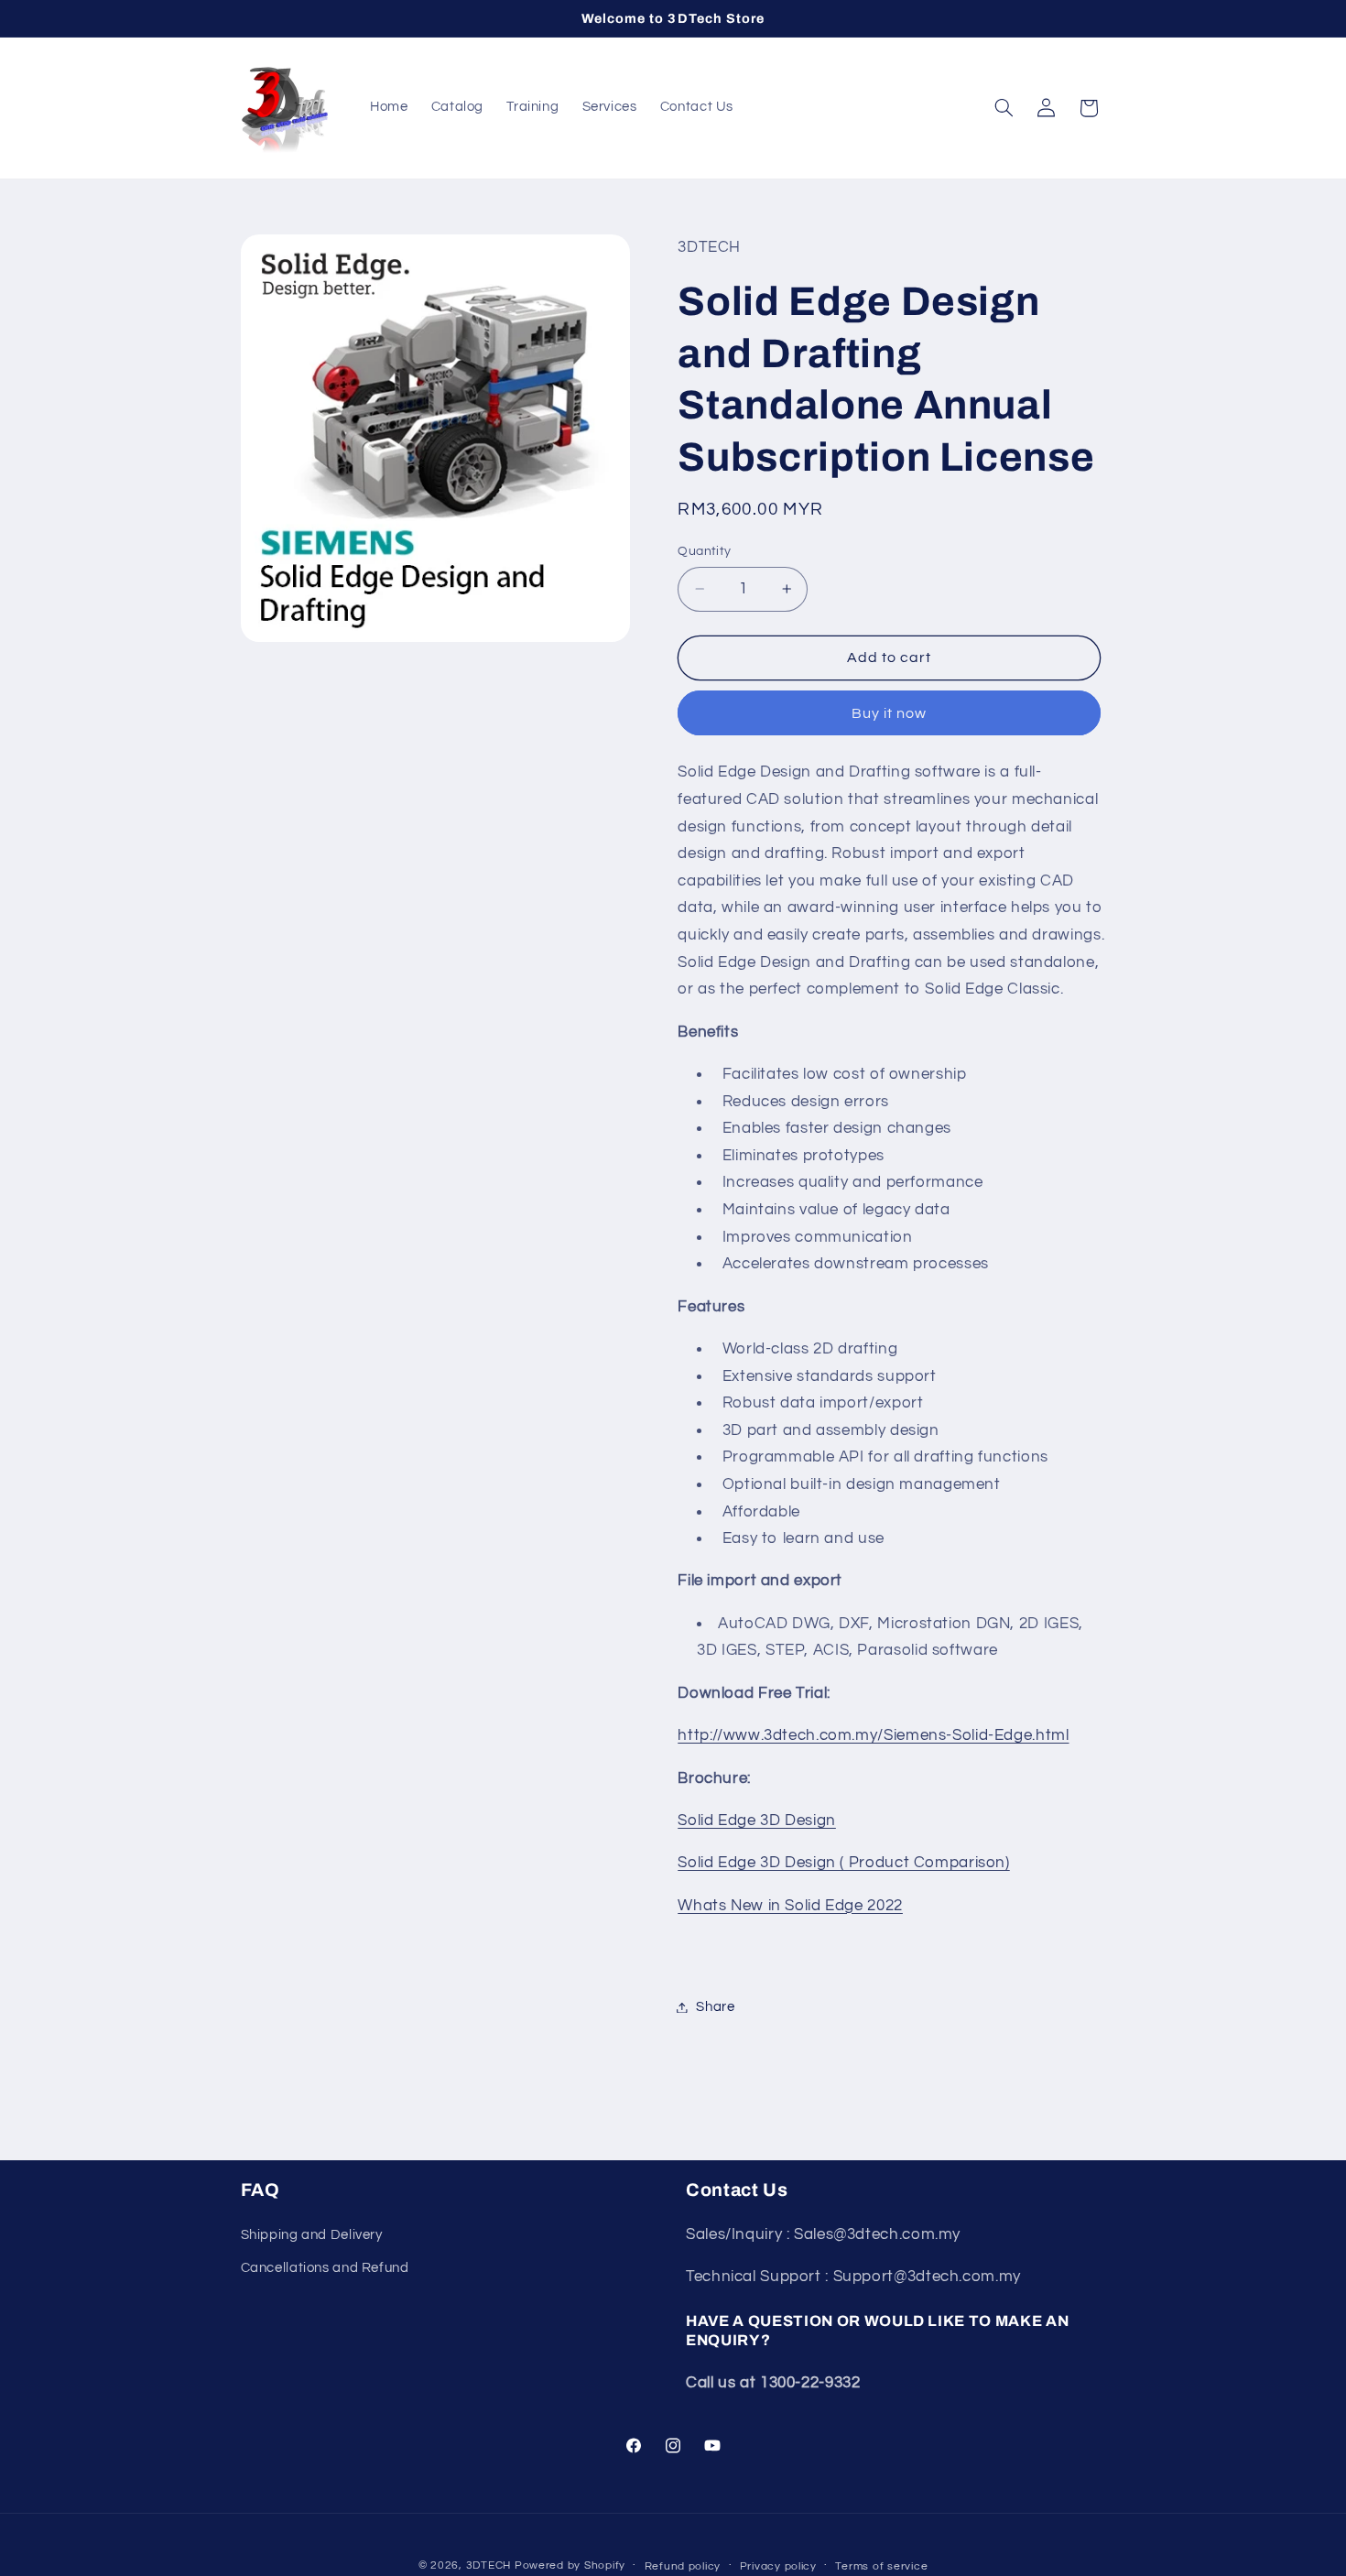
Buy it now (890, 712)
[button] (1004, 108)
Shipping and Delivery (312, 2234)
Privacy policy (778, 2566)
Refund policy (683, 2566)
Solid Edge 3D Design (757, 1821)
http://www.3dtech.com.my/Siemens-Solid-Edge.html (873, 1735)
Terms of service (881, 2566)
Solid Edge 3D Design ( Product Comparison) (843, 1863)
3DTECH (490, 2565)
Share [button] (715, 2007)
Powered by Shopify (570, 2565)
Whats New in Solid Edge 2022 (790, 1906)
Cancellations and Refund (325, 2268)
